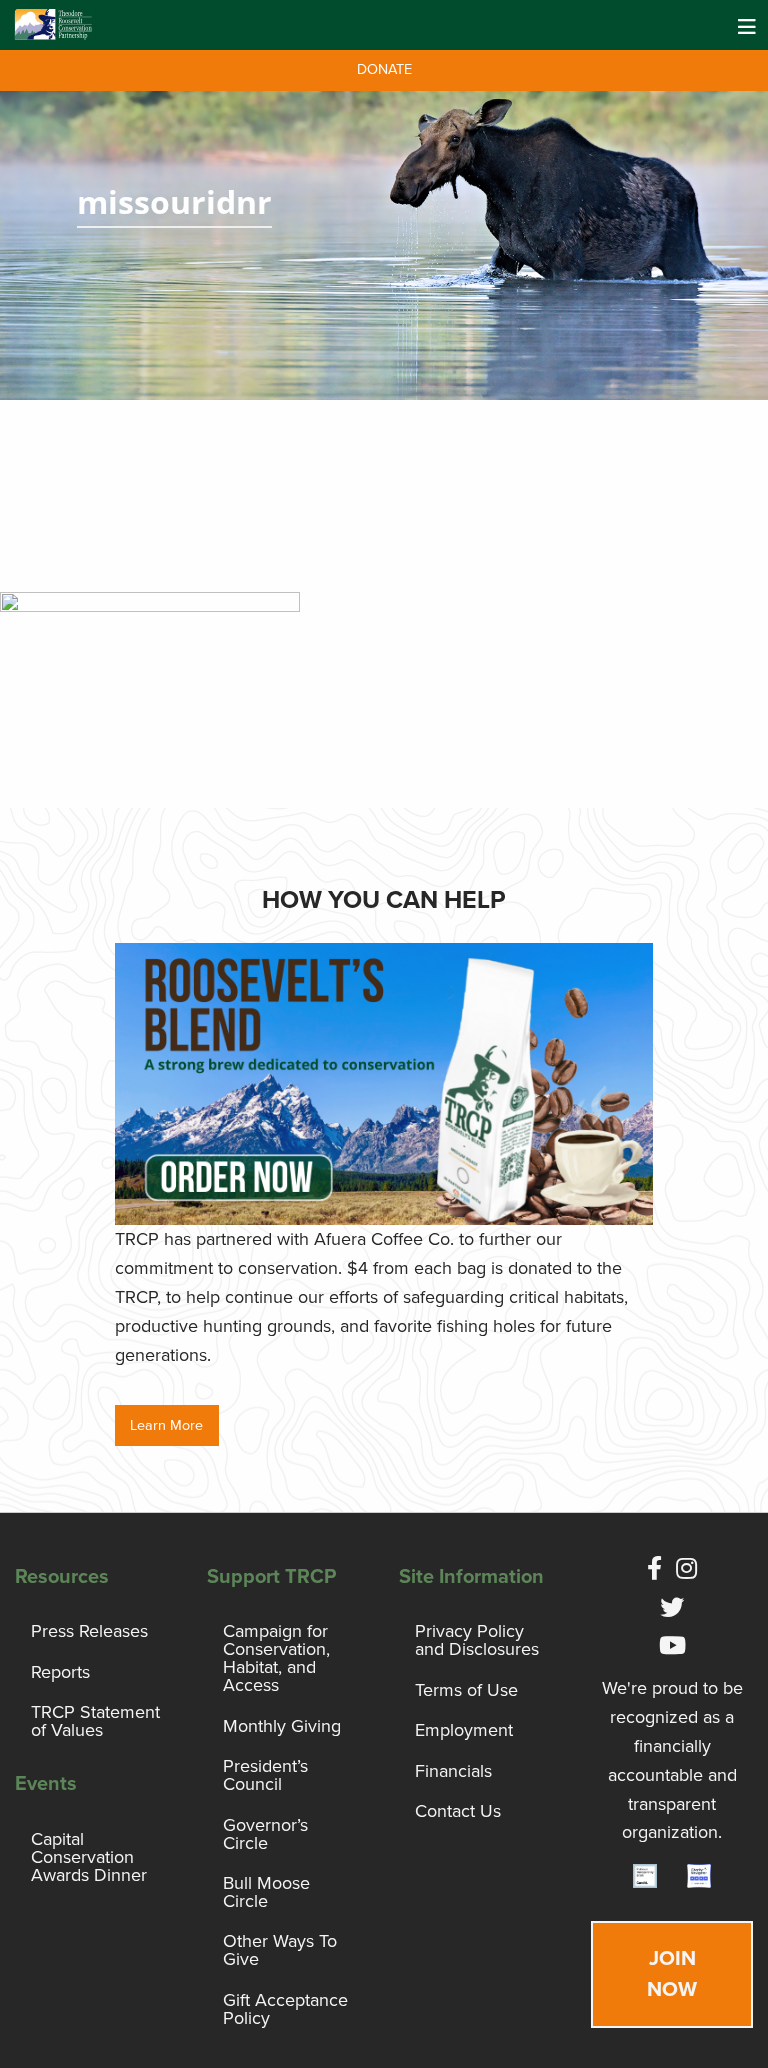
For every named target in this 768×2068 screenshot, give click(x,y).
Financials (453, 1771)
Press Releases (89, 1631)
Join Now (672, 1974)
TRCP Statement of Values (95, 1721)
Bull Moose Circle (266, 1892)
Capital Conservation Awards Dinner (89, 1857)
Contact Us (458, 1811)
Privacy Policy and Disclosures (477, 1640)
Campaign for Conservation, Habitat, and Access (276, 1658)
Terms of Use (466, 1690)
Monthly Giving (282, 1726)
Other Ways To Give (280, 1950)
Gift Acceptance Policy (285, 2009)
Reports (60, 1672)
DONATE (384, 69)
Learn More (166, 1425)
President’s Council (265, 1775)
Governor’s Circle (265, 1834)
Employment (464, 1730)
